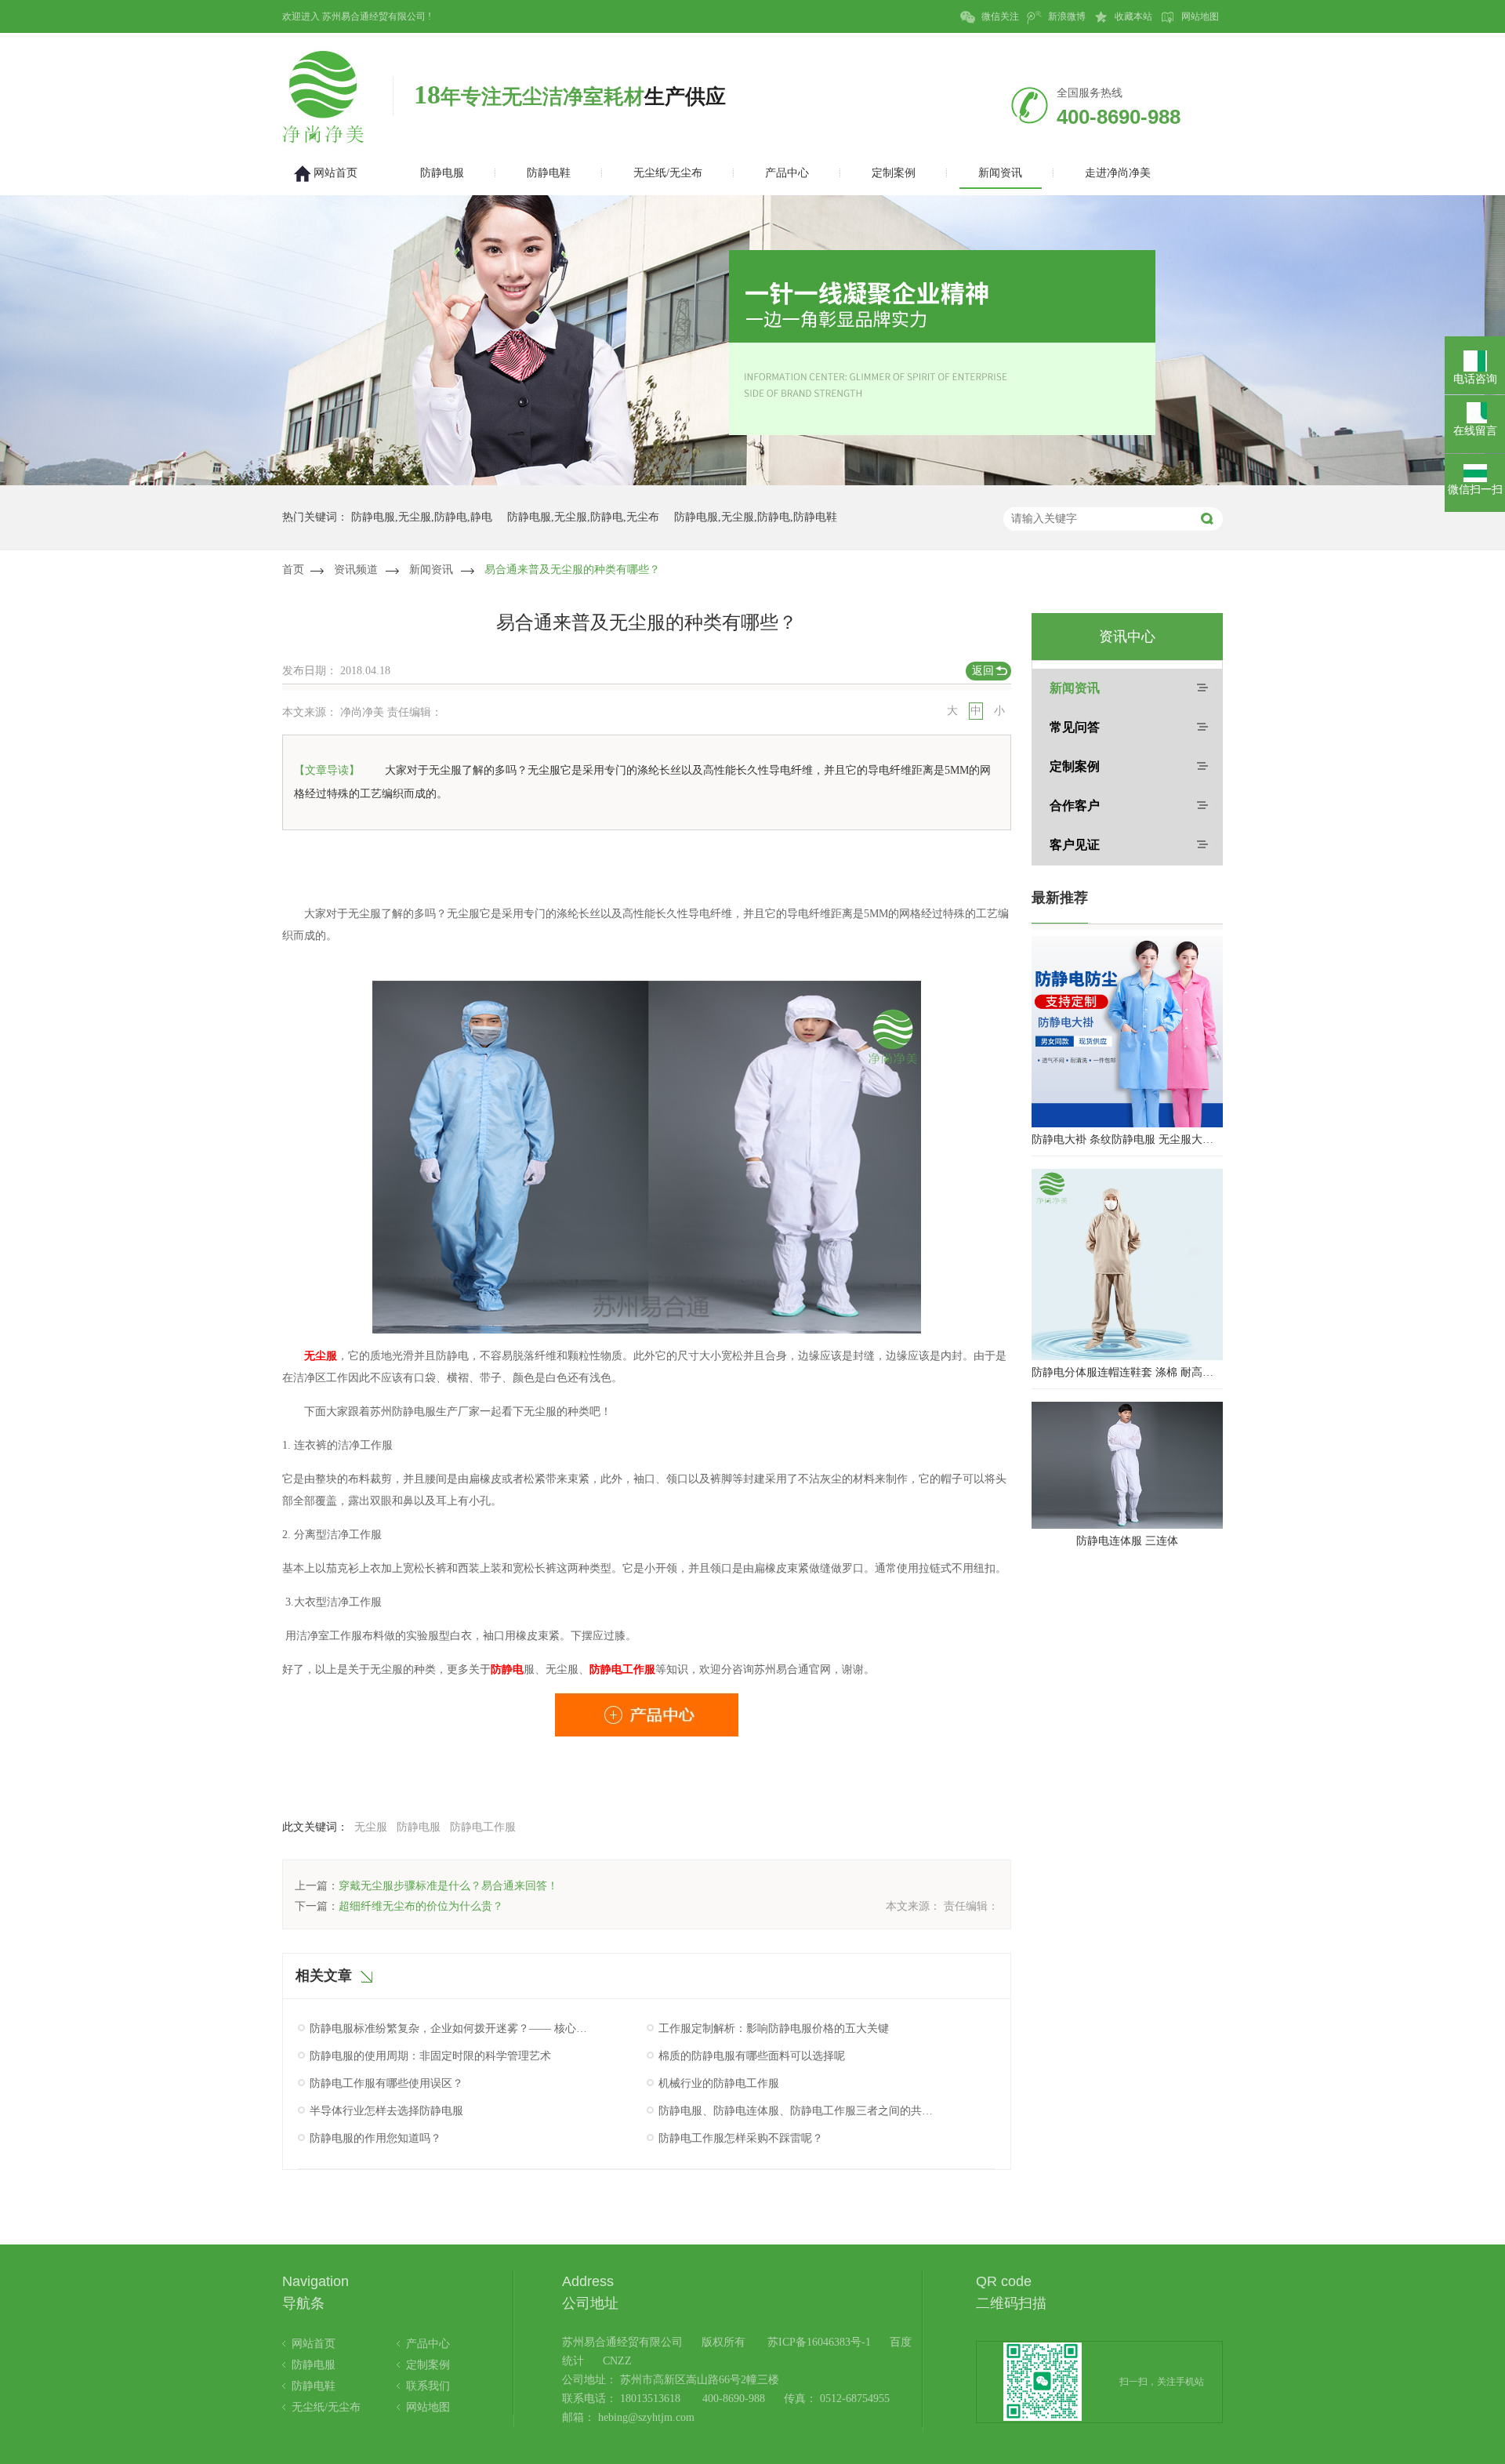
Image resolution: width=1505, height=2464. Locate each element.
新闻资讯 (431, 570)
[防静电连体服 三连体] (1127, 1465)
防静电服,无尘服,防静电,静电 (422, 517)
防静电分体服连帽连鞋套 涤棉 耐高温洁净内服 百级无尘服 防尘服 (1127, 1372)
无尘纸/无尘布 (326, 2407)
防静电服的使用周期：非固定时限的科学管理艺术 (430, 2056)
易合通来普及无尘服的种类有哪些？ (572, 570)
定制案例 (1075, 766)
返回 (983, 671)
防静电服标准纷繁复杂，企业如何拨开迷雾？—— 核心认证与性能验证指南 (449, 2029)
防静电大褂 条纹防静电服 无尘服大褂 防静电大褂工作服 (1127, 1139)
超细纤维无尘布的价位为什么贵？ (421, 1906)
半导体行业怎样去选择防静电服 (386, 2111)
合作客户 (1075, 806)
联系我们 (428, 2386)
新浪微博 (1066, 16)
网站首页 (314, 2344)
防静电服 (419, 1827)
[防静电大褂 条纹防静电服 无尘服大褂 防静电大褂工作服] (1127, 1032)
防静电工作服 (483, 1827)
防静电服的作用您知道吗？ (375, 2138)
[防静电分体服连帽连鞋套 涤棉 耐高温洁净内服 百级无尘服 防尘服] (1127, 1265)
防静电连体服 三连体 (1127, 1541)
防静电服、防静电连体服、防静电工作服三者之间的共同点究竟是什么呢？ (798, 2111)
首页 (293, 570)
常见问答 (1075, 727)
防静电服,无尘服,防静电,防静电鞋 (756, 517)
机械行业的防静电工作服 (719, 2083)
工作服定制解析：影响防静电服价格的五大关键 (774, 2029)
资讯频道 (356, 570)
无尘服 (371, 1827)
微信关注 (999, 16)
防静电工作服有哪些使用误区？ (386, 2083)
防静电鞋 (314, 2386)
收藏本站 (1132, 16)
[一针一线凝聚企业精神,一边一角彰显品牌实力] (752, 482)
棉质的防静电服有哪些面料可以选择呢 (752, 2056)
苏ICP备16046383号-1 (819, 2342)
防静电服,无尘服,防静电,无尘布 (583, 517)
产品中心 (428, 2344)
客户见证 (1075, 845)
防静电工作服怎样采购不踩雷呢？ (741, 2138)
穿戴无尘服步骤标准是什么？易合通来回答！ (448, 1886)
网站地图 (1199, 16)
